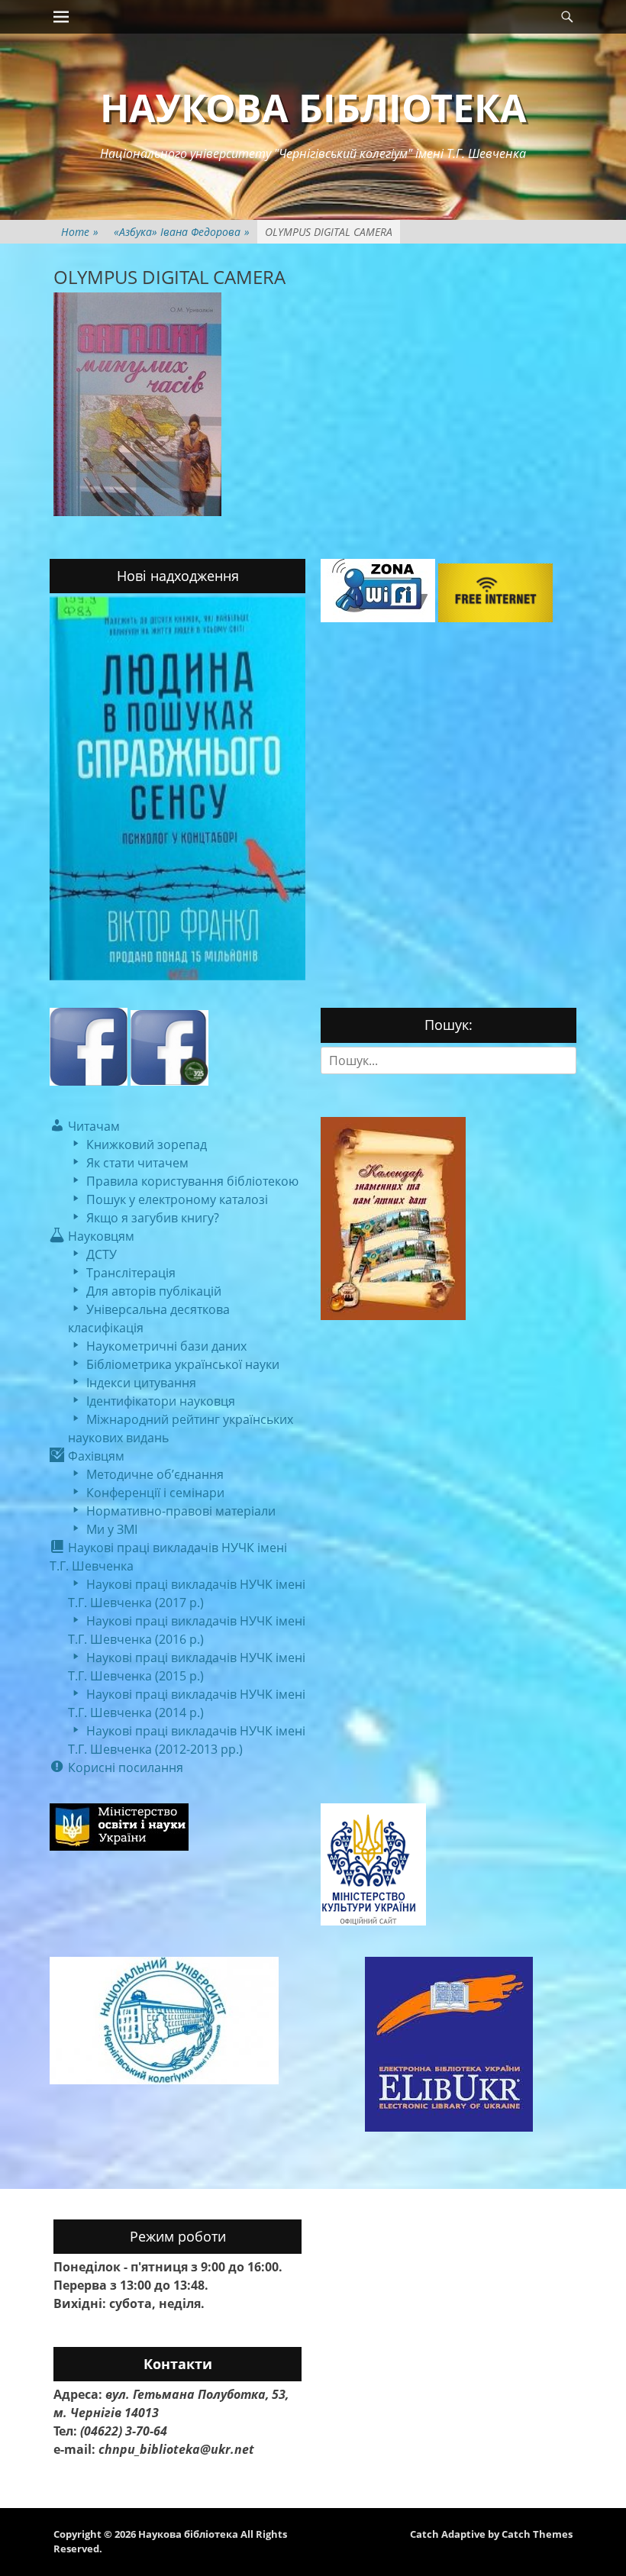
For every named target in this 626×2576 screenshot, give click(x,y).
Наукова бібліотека (313, 108)
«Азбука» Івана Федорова (182, 232)
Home (80, 232)
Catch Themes (537, 2534)
